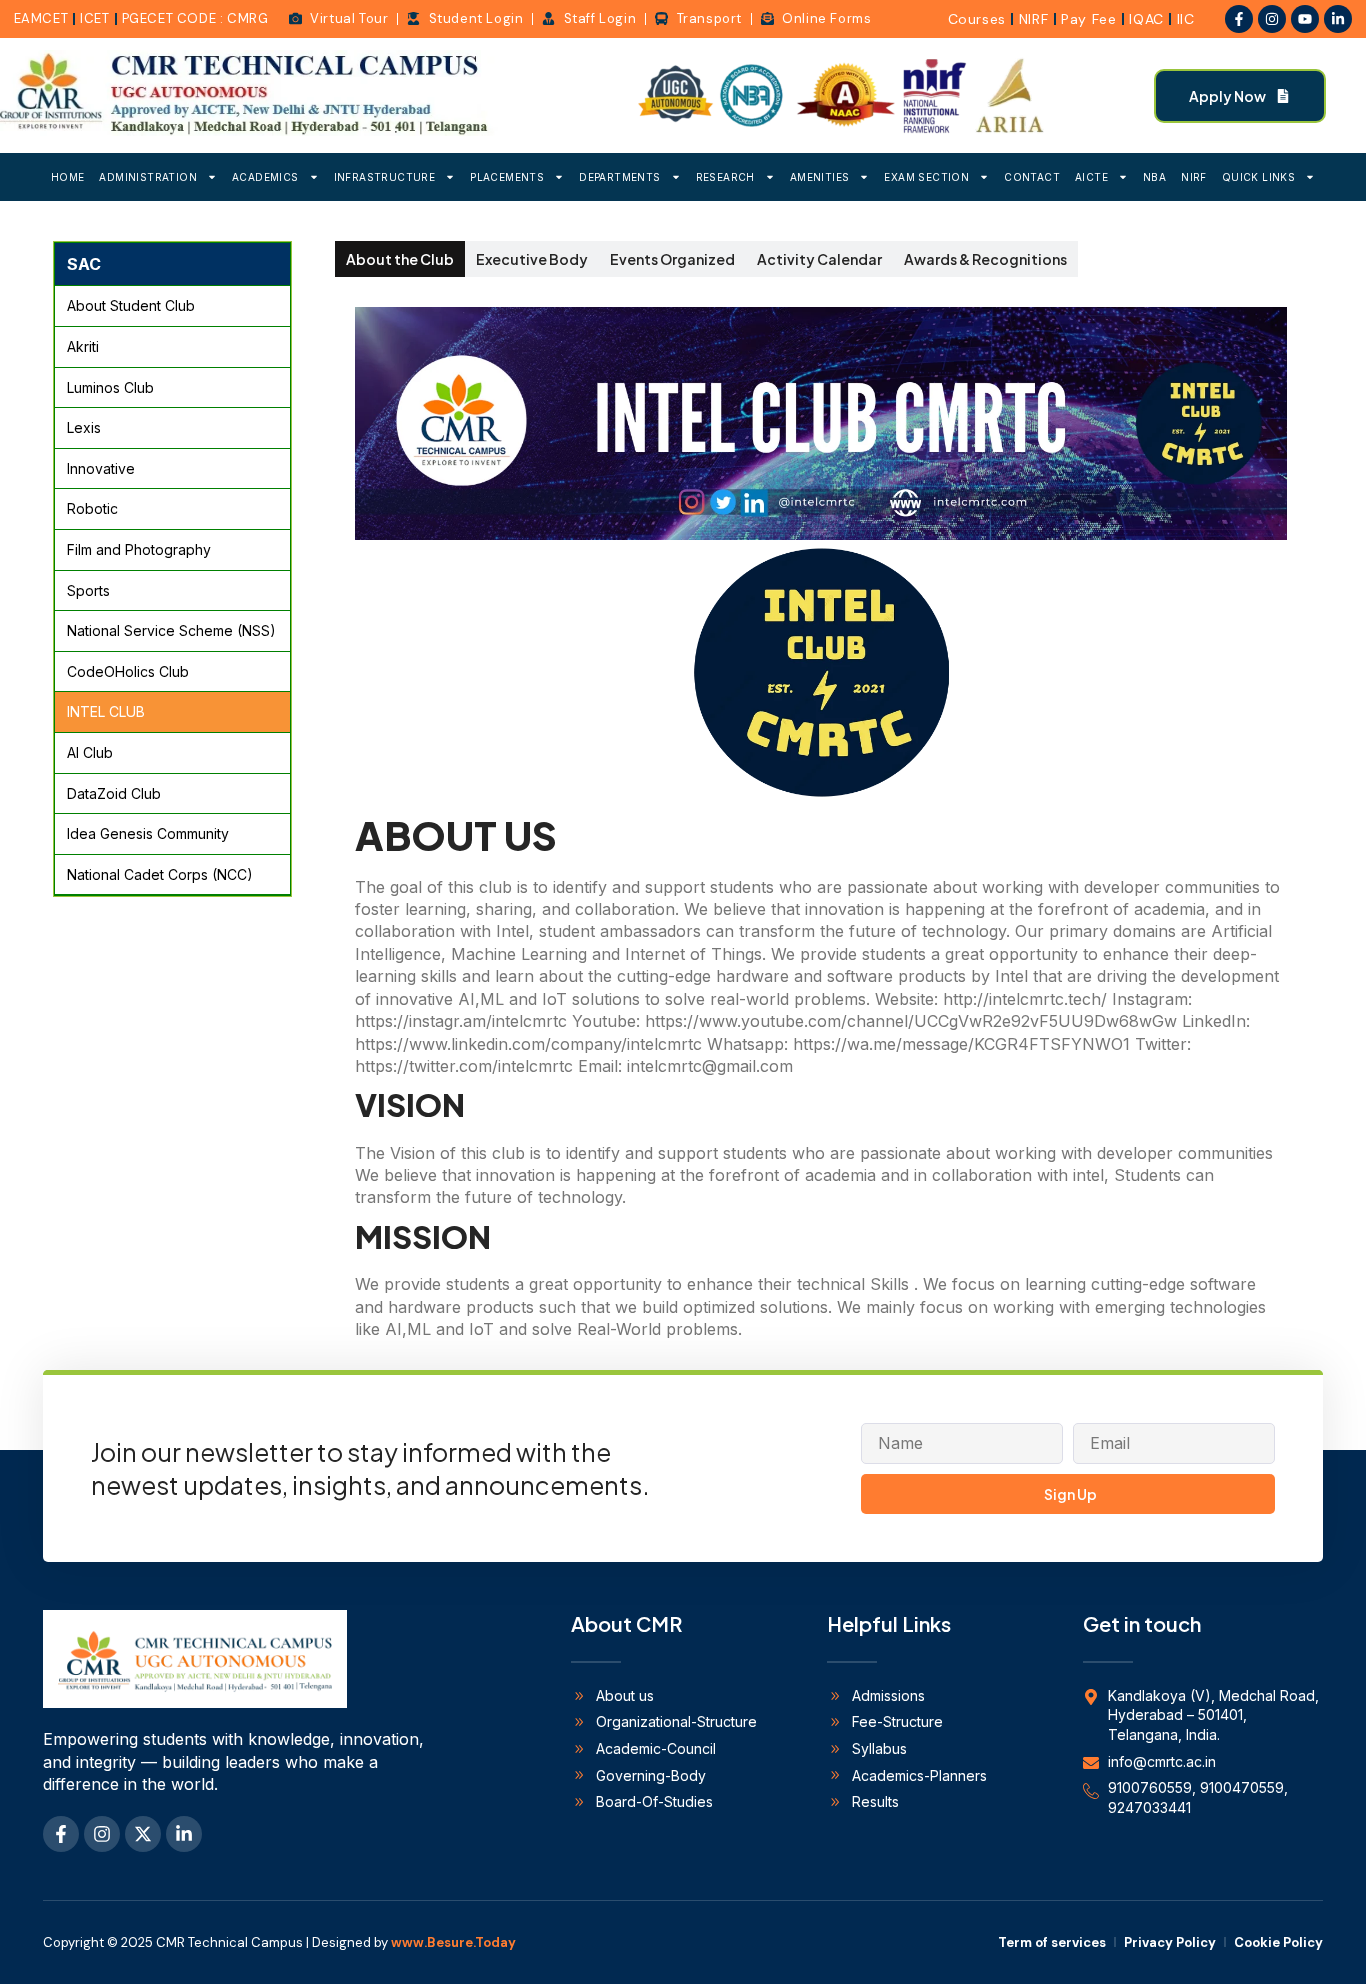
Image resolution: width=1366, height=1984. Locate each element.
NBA (1154, 177)
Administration (148, 177)
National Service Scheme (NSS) (171, 630)
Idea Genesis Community (148, 833)
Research (725, 177)
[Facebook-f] (1239, 19)
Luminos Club (110, 387)
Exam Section (926, 177)
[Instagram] (1272, 19)
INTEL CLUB (106, 711)
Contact (1032, 177)
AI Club (90, 752)
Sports (88, 590)
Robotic (92, 508)
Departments (619, 177)
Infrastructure (385, 177)
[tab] (400, 259)
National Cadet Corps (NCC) (160, 874)
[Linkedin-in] (1338, 19)
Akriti (83, 346)
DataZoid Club (114, 793)
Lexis (84, 427)
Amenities (820, 177)
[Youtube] (1305, 19)
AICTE (1091, 177)
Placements (507, 177)
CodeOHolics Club (128, 671)
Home (68, 177)
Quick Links (1258, 177)
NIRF (1194, 177)
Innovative (101, 468)
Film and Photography (139, 549)
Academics (265, 177)
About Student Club (131, 305)
